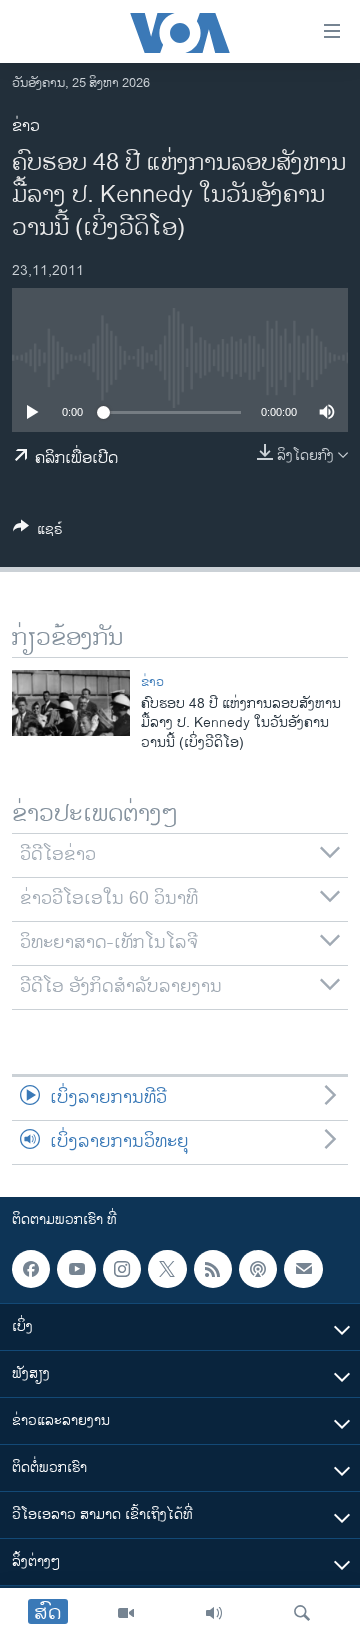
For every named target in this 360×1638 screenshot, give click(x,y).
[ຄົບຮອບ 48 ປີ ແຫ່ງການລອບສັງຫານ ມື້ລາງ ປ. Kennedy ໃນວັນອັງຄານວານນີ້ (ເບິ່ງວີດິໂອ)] (71, 703)
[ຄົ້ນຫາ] (302, 1613)
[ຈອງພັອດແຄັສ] (303, 1269)
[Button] (38, 532)
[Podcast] (258, 1269)
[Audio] (214, 1613)
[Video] (126, 1613)
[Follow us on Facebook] (31, 1269)
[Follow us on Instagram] (122, 1269)
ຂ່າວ (26, 126)
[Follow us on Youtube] (76, 1269)
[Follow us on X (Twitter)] (167, 1269)
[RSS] (213, 1269)
